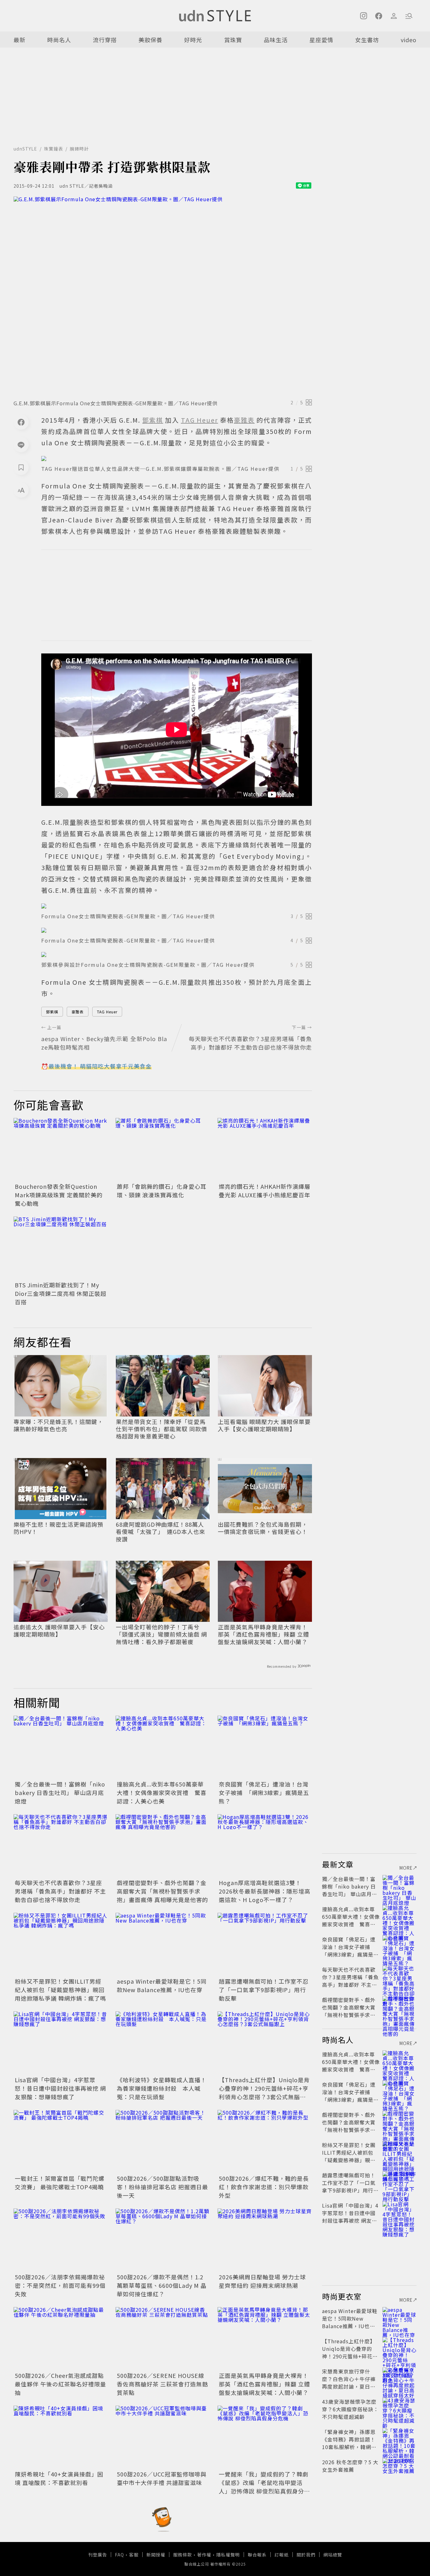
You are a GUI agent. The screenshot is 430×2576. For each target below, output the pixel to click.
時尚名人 (59, 40)
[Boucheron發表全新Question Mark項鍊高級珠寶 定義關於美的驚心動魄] (61, 1149)
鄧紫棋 (52, 1012)
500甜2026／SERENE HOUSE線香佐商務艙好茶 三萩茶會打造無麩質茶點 (162, 2384)
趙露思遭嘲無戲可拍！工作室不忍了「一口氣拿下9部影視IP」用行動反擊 (264, 1990)
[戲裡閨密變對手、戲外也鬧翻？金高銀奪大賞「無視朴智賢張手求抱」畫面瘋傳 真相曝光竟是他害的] (163, 1846)
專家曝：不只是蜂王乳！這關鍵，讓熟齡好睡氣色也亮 (58, 1425)
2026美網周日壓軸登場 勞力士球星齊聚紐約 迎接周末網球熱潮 (262, 2281)
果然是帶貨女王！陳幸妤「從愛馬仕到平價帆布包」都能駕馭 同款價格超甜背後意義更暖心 (161, 1429)
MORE (406, 1868)
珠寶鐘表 (54, 149)
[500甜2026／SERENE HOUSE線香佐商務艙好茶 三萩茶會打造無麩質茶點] (163, 2339)
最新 (20, 40)
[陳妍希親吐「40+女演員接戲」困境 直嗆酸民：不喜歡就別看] (61, 2437)
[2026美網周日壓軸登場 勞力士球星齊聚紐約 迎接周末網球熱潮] (265, 2240)
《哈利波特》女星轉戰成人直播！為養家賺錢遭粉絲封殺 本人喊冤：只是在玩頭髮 (162, 2088)
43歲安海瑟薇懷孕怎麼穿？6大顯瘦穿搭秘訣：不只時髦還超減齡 (350, 2409)
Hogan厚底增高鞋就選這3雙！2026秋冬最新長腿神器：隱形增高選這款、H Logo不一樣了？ (265, 1891)
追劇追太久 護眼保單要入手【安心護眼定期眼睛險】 (59, 1631)
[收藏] (21, 467)
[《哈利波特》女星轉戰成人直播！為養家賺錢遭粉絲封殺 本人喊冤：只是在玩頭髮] (163, 2043)
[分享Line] (21, 445)
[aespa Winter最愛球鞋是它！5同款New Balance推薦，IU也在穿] (163, 1944)
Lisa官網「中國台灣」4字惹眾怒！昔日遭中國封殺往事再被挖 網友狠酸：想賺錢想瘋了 (60, 2088)
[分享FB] (21, 422)
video (409, 40)
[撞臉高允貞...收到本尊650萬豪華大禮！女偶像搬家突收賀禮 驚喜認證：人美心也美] (163, 1747)
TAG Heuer (107, 1012)
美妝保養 (150, 40)
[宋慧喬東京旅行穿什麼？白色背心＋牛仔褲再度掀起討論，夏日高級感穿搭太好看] (399, 2379)
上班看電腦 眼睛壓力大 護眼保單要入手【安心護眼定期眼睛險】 (264, 1425)
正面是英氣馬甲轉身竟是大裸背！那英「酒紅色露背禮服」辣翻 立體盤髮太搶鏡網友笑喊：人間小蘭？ (263, 1634)
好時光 (193, 40)
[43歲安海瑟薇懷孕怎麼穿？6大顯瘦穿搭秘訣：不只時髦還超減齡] (399, 2409)
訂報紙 (282, 2555)
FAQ (119, 2555)
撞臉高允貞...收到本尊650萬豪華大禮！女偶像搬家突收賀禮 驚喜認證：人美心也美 (162, 1792)
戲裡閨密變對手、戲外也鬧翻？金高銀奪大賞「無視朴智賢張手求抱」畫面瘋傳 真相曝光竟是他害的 (162, 1891)
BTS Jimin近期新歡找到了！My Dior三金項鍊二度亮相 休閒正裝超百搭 (61, 1293)
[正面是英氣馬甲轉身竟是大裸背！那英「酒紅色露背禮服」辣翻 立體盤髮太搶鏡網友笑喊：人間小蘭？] (265, 2339)
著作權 (204, 2555)
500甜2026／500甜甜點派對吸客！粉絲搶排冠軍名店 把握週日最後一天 (162, 2187)
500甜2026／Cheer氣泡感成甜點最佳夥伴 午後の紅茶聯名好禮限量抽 (60, 2384)
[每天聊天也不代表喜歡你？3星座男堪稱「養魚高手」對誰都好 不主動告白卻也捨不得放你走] (61, 1846)
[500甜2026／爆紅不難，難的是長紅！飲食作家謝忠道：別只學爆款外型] (265, 2141)
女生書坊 (367, 40)
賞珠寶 (233, 40)
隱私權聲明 (228, 2555)
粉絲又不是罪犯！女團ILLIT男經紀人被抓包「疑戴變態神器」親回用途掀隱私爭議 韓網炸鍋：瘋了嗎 (60, 1990)
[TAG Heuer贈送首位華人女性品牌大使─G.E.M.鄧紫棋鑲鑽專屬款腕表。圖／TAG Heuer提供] (177, 459)
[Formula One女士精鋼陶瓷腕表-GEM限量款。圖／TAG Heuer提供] (177, 906)
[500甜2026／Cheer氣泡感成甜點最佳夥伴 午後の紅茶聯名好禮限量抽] (61, 2339)
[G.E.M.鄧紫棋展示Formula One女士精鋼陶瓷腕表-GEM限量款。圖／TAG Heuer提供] (163, 296)
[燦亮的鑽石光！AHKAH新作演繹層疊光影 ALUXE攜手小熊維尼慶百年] (265, 1149)
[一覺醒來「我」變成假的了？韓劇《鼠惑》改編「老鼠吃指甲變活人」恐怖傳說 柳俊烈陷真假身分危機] (265, 2437)
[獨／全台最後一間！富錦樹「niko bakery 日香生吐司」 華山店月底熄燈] (61, 1747)
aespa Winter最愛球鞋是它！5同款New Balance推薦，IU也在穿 (162, 1985)
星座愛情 (321, 40)
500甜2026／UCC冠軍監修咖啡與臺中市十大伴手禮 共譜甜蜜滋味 (162, 2478)
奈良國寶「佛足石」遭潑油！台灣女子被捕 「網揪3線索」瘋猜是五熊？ (264, 1792)
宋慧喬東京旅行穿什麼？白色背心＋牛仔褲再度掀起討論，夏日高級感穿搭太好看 (349, 2383)
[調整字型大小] (21, 490)
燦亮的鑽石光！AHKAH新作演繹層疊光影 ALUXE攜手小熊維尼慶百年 (265, 1191)
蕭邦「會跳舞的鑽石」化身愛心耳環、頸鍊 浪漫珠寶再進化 (162, 1191)
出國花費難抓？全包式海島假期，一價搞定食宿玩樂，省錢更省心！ (263, 1528)
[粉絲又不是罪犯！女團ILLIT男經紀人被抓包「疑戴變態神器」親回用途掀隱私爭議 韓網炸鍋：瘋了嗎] (61, 1944)
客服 (134, 2555)
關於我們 (306, 2555)
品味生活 (276, 40)
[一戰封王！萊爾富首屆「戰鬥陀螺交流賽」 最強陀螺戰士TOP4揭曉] (61, 2141)
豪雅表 (78, 1012)
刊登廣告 (98, 2555)
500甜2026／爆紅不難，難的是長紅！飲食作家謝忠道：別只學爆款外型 (264, 2187)
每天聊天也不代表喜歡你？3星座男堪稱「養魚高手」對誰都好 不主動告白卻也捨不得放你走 (60, 1891)
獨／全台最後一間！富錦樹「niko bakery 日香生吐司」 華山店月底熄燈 (60, 1792)
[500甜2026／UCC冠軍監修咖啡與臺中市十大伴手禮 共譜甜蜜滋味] (163, 2437)
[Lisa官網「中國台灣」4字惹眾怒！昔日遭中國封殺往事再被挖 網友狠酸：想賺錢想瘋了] (61, 2043)
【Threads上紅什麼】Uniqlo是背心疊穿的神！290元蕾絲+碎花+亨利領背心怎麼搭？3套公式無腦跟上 (264, 2092)
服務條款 (183, 2555)
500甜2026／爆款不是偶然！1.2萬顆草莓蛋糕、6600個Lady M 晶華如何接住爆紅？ (162, 2285)
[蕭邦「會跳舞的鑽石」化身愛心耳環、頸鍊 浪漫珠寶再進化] (163, 1149)
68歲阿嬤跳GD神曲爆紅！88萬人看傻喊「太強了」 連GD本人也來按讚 (161, 1532)
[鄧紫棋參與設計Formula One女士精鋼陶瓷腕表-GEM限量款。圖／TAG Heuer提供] (177, 955)
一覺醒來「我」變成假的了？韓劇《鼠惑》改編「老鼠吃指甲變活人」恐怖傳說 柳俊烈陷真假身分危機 (264, 2487)
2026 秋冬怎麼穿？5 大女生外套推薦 (350, 2466)
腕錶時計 (79, 149)
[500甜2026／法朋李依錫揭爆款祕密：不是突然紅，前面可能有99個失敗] (61, 2240)
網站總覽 (333, 2555)
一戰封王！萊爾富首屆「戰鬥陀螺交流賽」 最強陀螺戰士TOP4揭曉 (60, 2183)
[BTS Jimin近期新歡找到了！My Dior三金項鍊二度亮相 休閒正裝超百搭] (61, 1248)
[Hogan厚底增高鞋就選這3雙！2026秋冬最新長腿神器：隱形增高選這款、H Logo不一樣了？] (265, 1846)
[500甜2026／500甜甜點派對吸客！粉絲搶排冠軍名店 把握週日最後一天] (163, 2141)
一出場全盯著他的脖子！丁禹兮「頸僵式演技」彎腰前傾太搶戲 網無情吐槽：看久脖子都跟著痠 (161, 1634)
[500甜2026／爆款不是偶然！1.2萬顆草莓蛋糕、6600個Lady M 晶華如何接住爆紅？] (163, 2240)
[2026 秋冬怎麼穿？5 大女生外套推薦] (399, 2470)
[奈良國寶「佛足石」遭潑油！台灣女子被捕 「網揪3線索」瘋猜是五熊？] (265, 1747)
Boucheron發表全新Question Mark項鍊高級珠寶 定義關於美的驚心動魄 (59, 1195)
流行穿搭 (105, 40)
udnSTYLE (25, 149)
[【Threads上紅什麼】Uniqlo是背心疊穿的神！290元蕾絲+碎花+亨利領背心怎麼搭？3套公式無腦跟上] (265, 2043)
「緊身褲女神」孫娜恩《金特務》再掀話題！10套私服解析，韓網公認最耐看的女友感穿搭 (349, 2443)
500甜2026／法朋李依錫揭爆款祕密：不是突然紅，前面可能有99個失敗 (60, 2285)
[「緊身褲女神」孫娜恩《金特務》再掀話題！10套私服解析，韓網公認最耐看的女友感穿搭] (399, 2439)
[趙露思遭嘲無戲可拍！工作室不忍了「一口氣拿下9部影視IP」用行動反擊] (265, 1944)
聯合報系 (257, 2555)
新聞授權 (156, 2555)
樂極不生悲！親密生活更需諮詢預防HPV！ (58, 1528)
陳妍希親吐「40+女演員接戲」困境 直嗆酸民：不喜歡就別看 (59, 2478)
